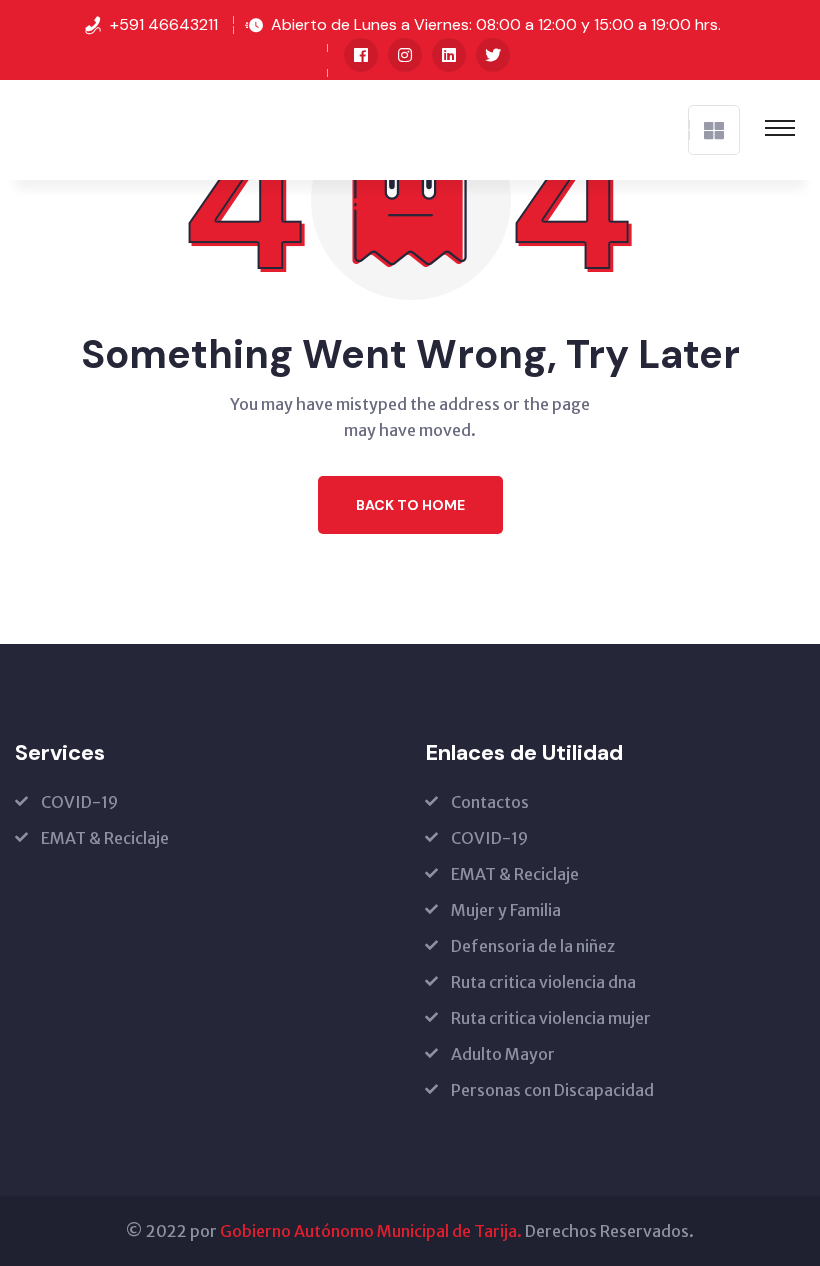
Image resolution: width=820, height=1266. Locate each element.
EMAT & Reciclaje (105, 838)
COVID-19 (79, 802)
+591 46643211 (164, 24)
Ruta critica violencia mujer (551, 1018)
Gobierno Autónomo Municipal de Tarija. (371, 1231)
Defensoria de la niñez (533, 946)
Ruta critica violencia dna (543, 982)
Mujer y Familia (506, 910)
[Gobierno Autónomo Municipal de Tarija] (40, 128)
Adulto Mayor (503, 1054)
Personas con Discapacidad (552, 1090)
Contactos (490, 802)
